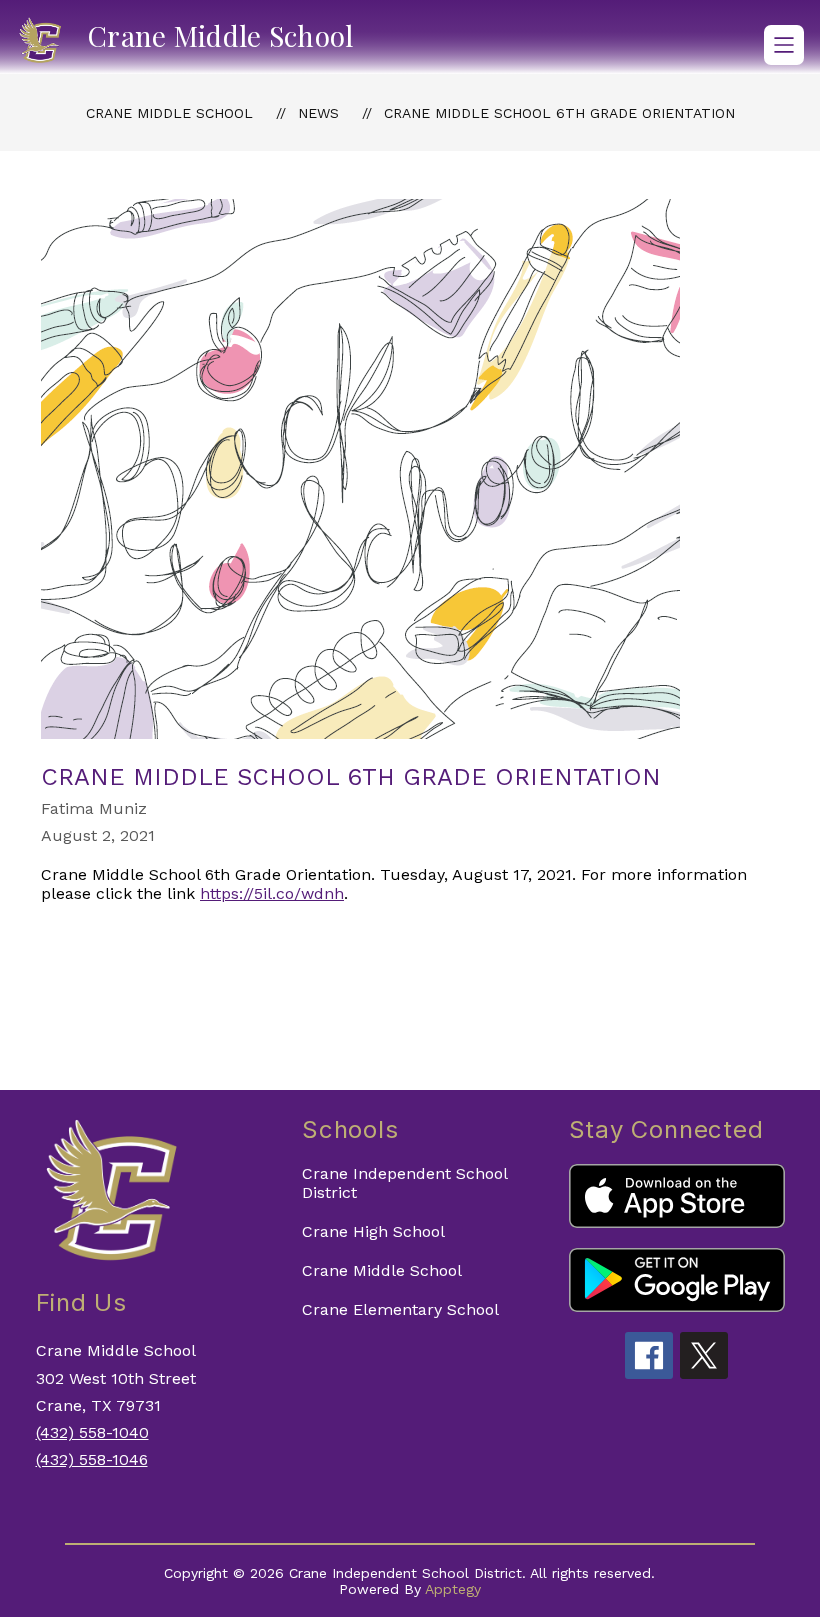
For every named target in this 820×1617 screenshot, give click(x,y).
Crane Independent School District (404, 1183)
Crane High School (373, 1231)
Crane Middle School (169, 113)
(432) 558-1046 (92, 1459)
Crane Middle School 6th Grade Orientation (559, 113)
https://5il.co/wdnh (272, 893)
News (318, 113)
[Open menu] (784, 45)
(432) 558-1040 (92, 1432)
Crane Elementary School (400, 1309)
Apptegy (453, 1589)
